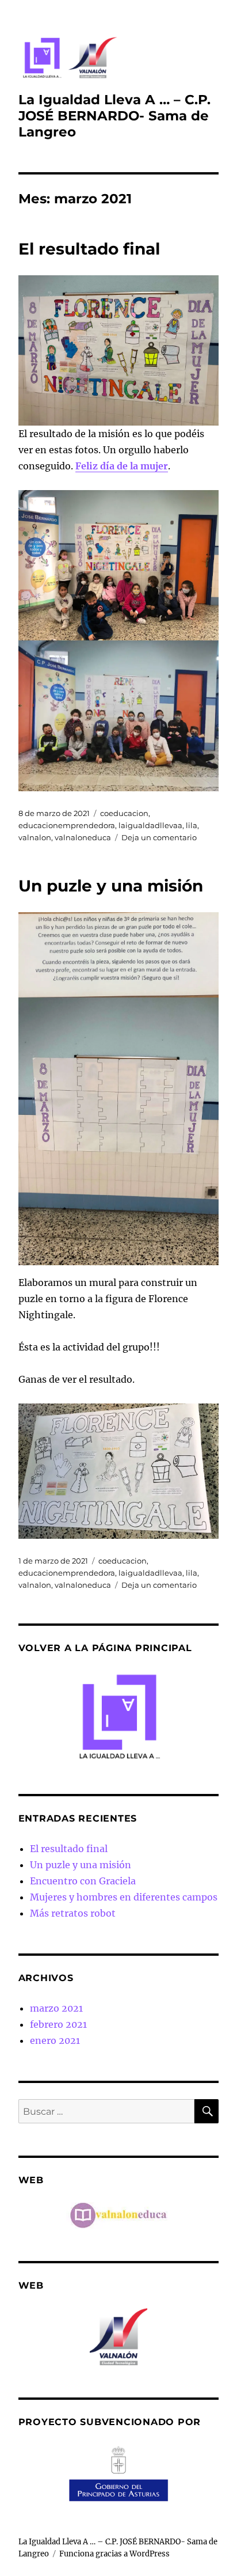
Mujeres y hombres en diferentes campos (124, 1897)
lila (192, 825)
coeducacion (124, 813)
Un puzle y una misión (111, 886)
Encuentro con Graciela (83, 1881)
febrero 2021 (58, 2024)
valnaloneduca (83, 837)
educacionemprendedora (67, 825)
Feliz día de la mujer (122, 466)
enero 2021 (55, 2040)
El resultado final (89, 249)
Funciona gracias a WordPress (114, 2554)
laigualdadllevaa (150, 825)
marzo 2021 (56, 2008)
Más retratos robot (73, 1913)
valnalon (35, 837)
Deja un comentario (159, 837)
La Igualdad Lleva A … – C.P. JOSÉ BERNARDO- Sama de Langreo (114, 116)
